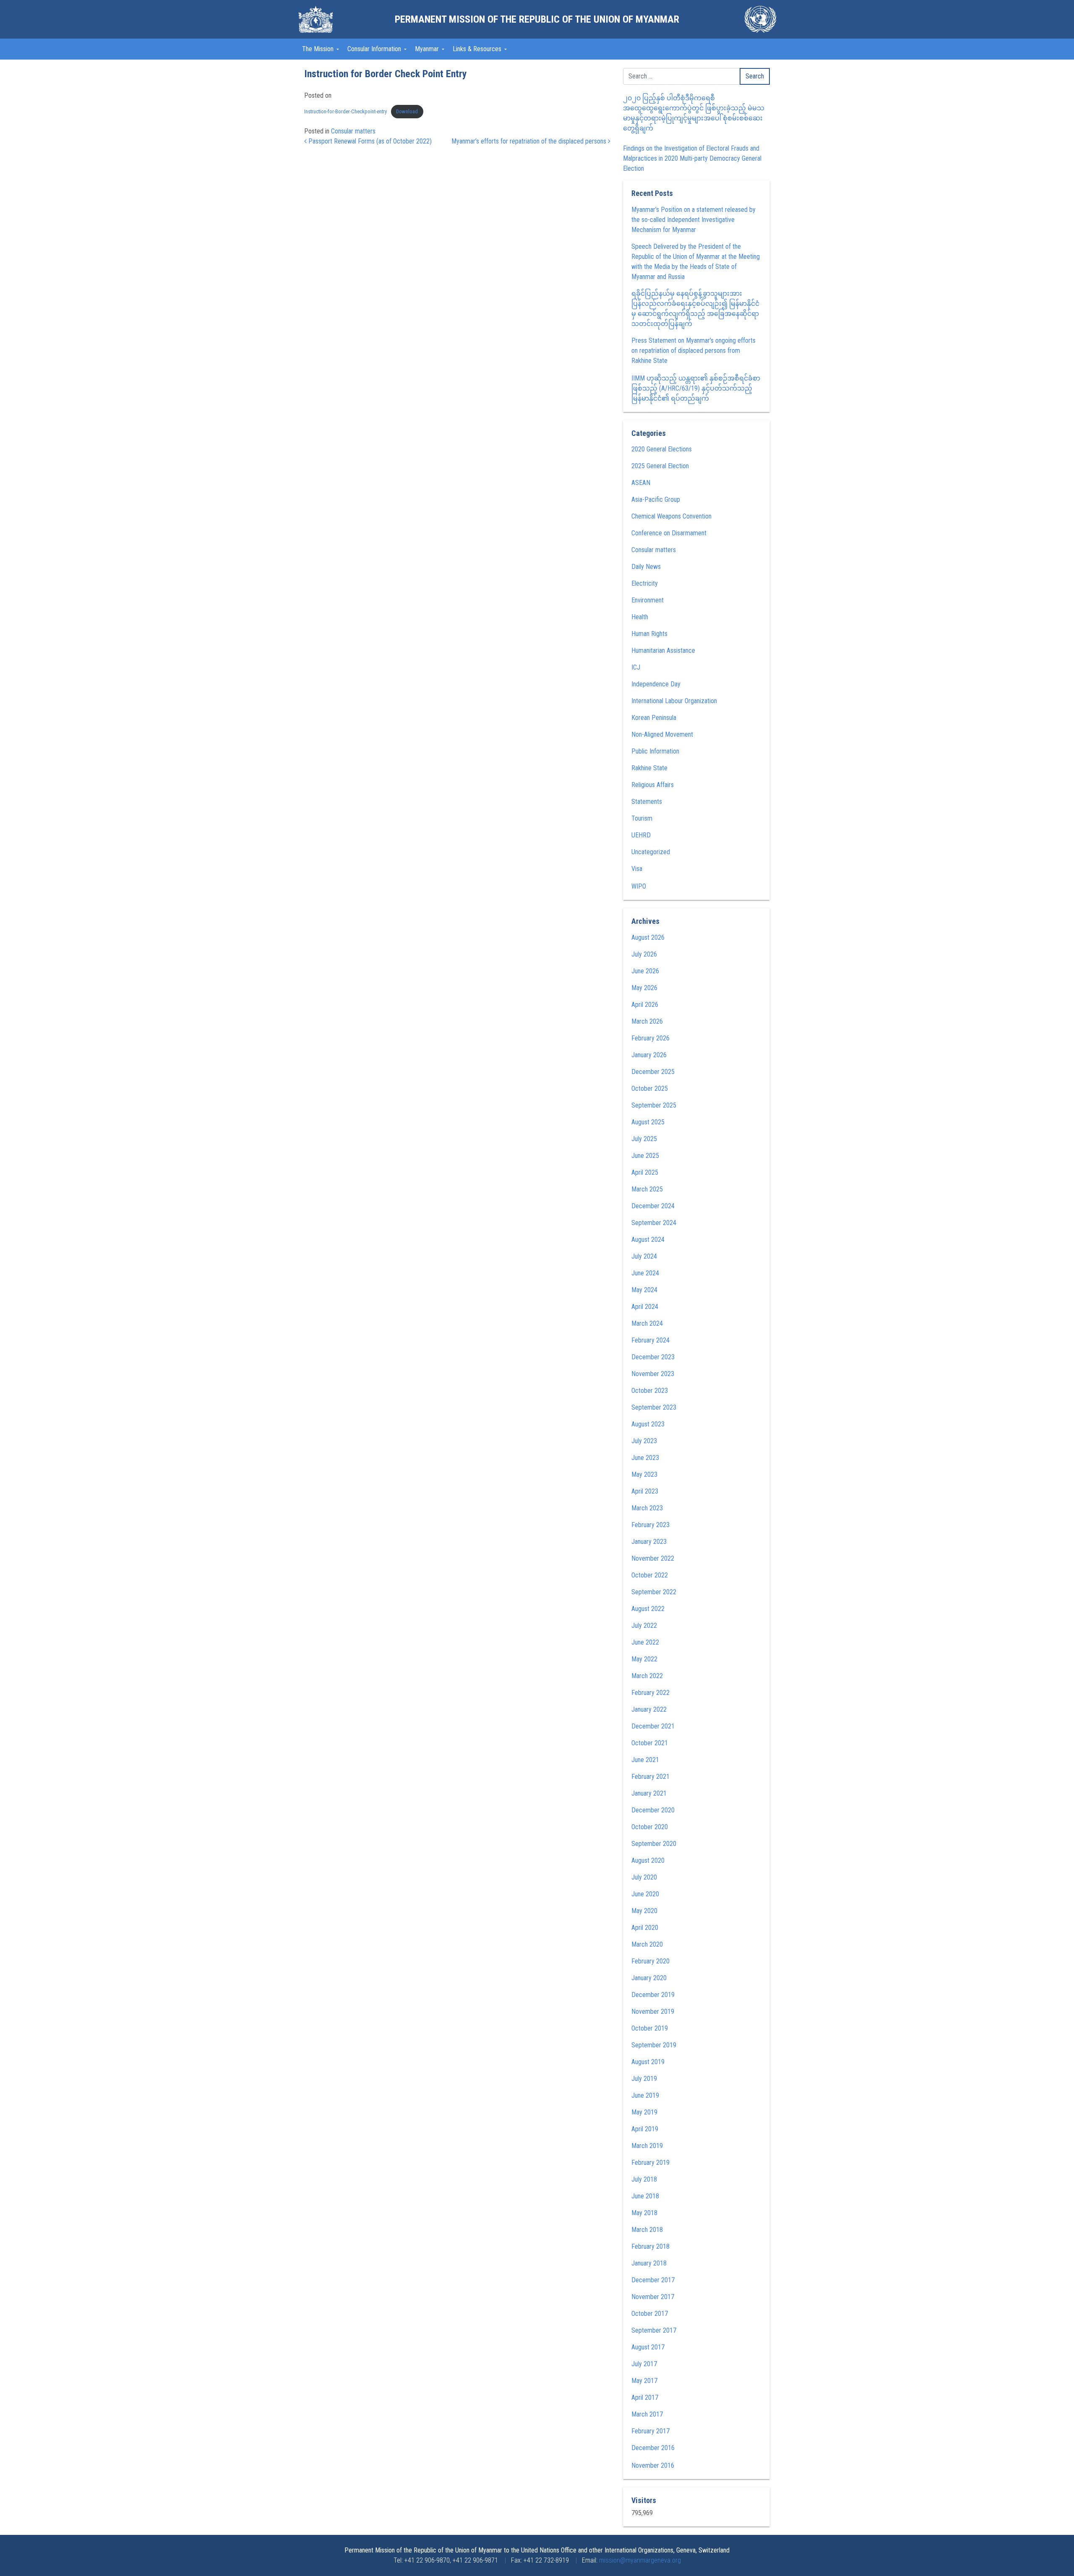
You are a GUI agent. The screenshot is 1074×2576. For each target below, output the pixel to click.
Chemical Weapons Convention (671, 516)
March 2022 (647, 1676)
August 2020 (648, 1860)
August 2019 (648, 2062)
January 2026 (649, 1055)
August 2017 (648, 2347)
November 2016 (653, 2465)
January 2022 (649, 1709)
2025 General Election (660, 466)
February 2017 (650, 2431)
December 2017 (653, 2280)
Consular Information (375, 49)
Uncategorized (651, 852)
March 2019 (647, 2146)
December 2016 (653, 2448)
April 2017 (645, 2397)
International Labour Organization (674, 701)
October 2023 (650, 1391)
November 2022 (653, 1558)
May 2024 (644, 1290)
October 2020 (650, 1827)
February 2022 (650, 1693)
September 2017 (654, 2330)
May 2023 (644, 1474)
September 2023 (654, 1407)
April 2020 (645, 1928)
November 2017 (653, 2297)
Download (407, 111)
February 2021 (650, 1777)
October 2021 (650, 1743)
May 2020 (644, 1911)
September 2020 (654, 1844)
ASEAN (641, 483)
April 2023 (645, 1491)
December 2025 (653, 1072)
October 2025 (650, 1089)
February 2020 (650, 1961)
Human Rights (649, 634)
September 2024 (654, 1223)
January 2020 (649, 1978)
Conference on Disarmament (669, 533)
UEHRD (641, 835)
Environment (648, 600)
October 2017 (650, 2314)
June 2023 (645, 1458)
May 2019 (644, 2112)
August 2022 (648, 1609)
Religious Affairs (653, 785)
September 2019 (654, 2045)
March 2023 (647, 1508)
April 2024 (645, 1307)
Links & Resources (478, 49)
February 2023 (650, 1525)
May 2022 (644, 1659)
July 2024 (644, 1256)
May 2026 (644, 988)
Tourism (642, 818)
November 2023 (653, 1374)
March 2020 (647, 1944)
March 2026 (647, 1021)
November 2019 (653, 2012)
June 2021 (645, 1760)
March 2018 (647, 2230)
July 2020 (644, 1877)
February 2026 (650, 1038)
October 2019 (650, 2028)
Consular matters (353, 131)
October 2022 (650, 1575)
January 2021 (649, 1793)
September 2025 (654, 1105)
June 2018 (645, 2196)
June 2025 (645, 1156)
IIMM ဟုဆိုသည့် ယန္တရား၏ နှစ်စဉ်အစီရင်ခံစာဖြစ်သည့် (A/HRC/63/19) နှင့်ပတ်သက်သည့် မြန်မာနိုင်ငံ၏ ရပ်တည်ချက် (696, 388)
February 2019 (650, 2163)
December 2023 (653, 1357)
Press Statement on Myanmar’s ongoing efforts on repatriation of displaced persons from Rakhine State (693, 351)
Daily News (646, 567)
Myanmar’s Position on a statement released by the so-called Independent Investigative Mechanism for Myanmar (693, 220)
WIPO (639, 886)
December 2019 (653, 1995)
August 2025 (648, 1122)
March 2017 (647, 2414)
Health (640, 617)
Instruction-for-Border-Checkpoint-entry (345, 111)
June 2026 (645, 971)
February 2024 (650, 1340)
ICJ (636, 667)
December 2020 (653, 1810)
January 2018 (649, 2263)
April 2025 (645, 1172)
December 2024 (653, 1206)
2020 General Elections (662, 449)
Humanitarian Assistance (663, 651)
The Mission (319, 49)
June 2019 (645, 2095)
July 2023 (644, 1441)
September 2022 (654, 1592)
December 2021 (653, 1726)
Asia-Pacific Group (656, 499)
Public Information (655, 751)
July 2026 (644, 954)
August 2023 (648, 1424)
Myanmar (428, 49)
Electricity (645, 583)
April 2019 (645, 2129)
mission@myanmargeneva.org (640, 2560)
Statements (647, 802)
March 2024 (647, 1323)
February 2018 (650, 2246)
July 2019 (644, 2079)
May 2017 (644, 2381)
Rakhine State (649, 768)
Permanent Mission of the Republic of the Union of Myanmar (537, 19)
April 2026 (645, 1005)
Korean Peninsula (654, 718)
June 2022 (645, 1642)
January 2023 (649, 1542)
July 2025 (644, 1139)
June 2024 (645, 1273)
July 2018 (644, 2179)
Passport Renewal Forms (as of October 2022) (369, 141)
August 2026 (648, 937)
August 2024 (648, 1240)
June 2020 (645, 1894)
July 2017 (644, 2364)
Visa (637, 869)
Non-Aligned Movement (662, 734)
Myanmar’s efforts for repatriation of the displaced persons (530, 141)
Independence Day (656, 684)
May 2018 (644, 2213)
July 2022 (644, 1626)
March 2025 (647, 1189)
